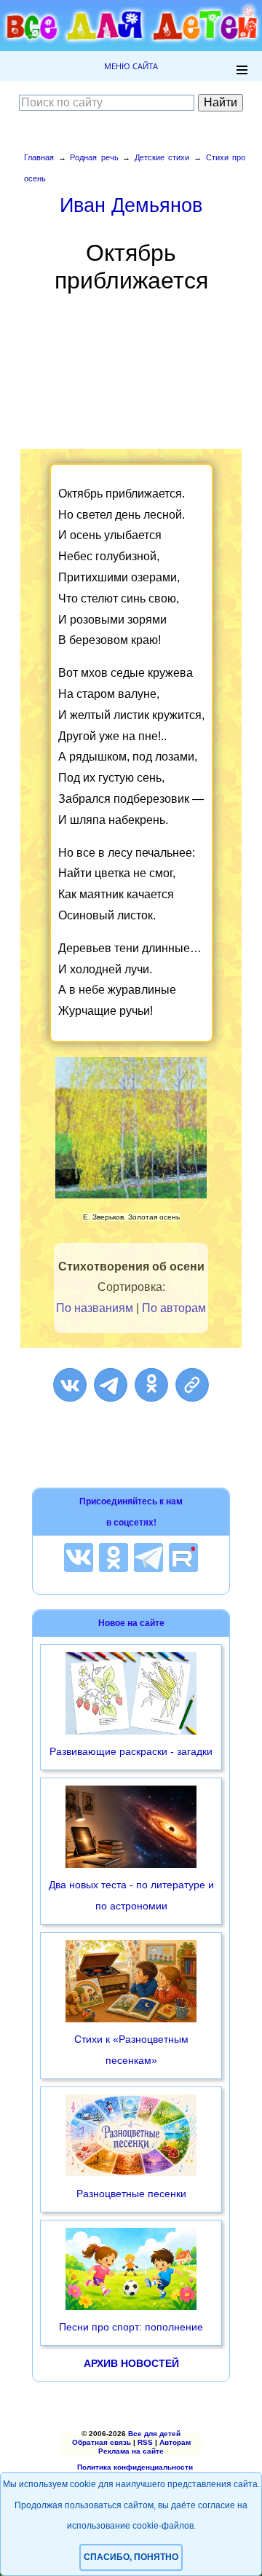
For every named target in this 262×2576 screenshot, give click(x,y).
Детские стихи (162, 157)
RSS (145, 2442)
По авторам (174, 1308)
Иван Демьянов (131, 205)
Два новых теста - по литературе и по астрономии (131, 1895)
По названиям (95, 1308)
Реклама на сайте (131, 2451)
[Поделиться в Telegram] (111, 1385)
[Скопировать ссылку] (192, 1385)
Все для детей (154, 2434)
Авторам (175, 2442)
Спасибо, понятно (131, 2557)
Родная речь (94, 157)
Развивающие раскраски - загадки (131, 1751)
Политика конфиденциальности (135, 2467)
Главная (39, 157)
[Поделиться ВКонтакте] (70, 1385)
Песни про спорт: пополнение (131, 2327)
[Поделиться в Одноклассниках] (151, 1385)
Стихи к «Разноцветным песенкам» (131, 2050)
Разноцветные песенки (131, 2194)
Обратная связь (102, 2442)
